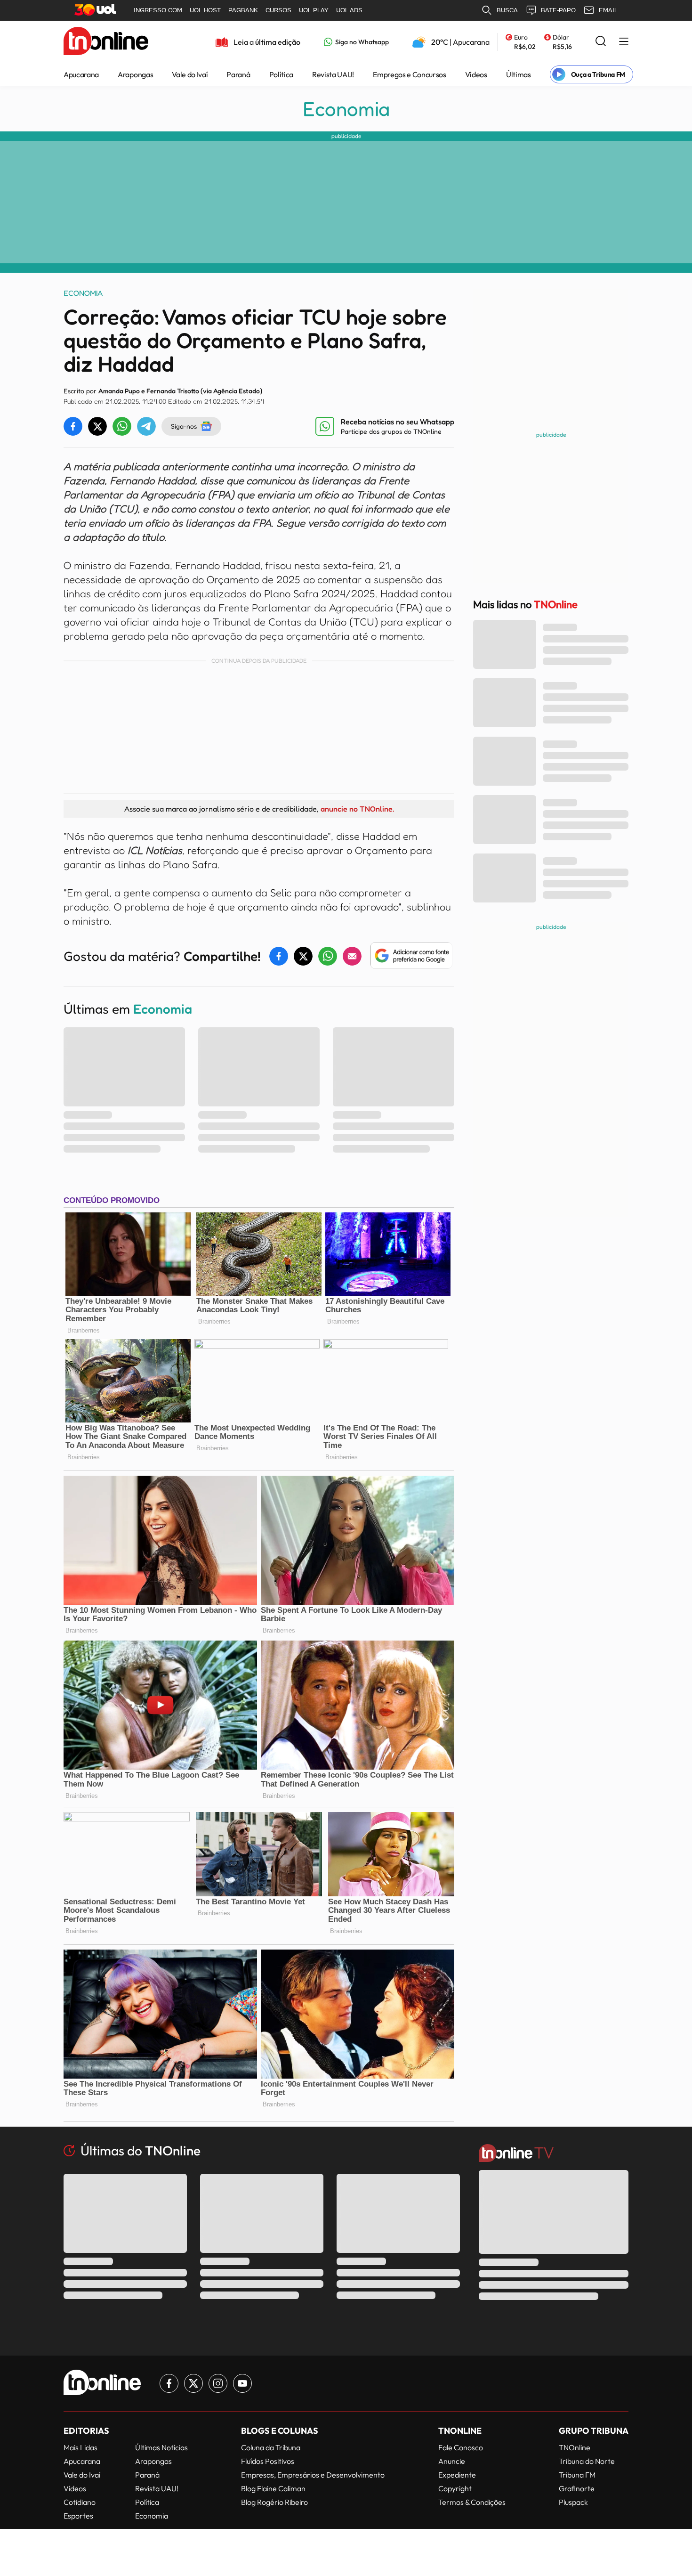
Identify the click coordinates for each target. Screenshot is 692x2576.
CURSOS (278, 10)
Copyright (455, 2488)
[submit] (601, 42)
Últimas (519, 74)
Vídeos (476, 74)
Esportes (78, 2516)
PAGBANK (243, 10)
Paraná (238, 74)
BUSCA (507, 10)
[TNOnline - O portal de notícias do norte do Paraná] (106, 42)
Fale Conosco (461, 2447)
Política (281, 74)
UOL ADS (349, 10)
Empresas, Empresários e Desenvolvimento (313, 2475)
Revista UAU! (333, 74)
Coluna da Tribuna (271, 2447)
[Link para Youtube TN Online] (242, 2383)
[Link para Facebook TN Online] (169, 2383)
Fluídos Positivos (268, 2461)
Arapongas (135, 74)
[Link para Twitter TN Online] (193, 2383)
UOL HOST (205, 10)
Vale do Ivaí (190, 74)
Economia (346, 109)
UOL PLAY (314, 10)
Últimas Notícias (161, 2447)
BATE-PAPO (558, 10)
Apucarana (81, 74)
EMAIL (608, 10)
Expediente (457, 2475)
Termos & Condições (472, 2502)
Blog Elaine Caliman (273, 2488)
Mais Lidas (80, 2447)
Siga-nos (184, 426)
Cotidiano (80, 2502)
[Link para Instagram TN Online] (218, 2383)
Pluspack (573, 2502)
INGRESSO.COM (158, 10)
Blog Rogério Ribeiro (274, 2502)
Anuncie (452, 2461)
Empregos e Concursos (410, 74)
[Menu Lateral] (624, 42)
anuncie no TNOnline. (357, 809)
